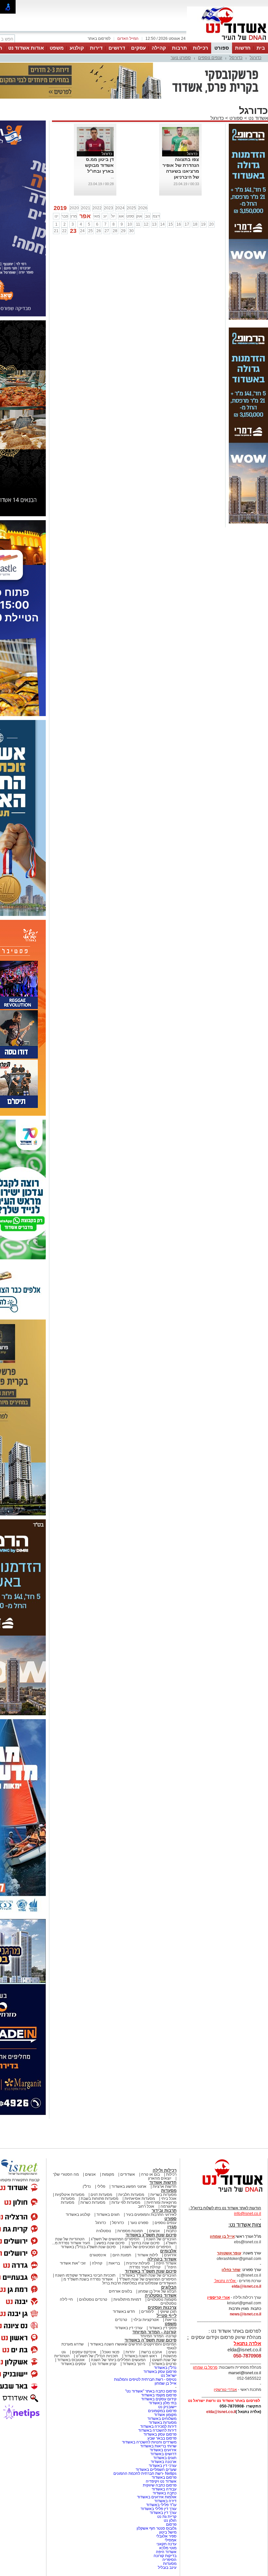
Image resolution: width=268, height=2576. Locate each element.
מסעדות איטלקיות (70, 2195)
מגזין (172, 2227)
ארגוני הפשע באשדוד (129, 2186)
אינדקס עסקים (84, 2352)
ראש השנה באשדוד (141, 2356)
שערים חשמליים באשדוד (156, 2470)
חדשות (243, 48)
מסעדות (169, 2191)
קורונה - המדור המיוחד (154, 2332)
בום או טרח (151, 2174)
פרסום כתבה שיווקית (159, 2485)
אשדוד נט (258, 118)
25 (91, 231)
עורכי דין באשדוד (129, 2328)
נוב (148, 216)
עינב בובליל (167, 2568)
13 (154, 224)
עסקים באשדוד (73, 2364)
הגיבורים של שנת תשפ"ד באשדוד (149, 2275)
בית (261, 48)
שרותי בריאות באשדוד (158, 2446)
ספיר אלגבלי (166, 2536)
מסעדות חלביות (131, 2195)
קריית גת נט (167, 2517)
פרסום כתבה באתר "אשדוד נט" (151, 2391)
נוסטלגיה (104, 2231)
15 (171, 224)
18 (195, 224)
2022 (97, 208)
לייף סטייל (167, 2316)
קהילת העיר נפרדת (145, 2267)
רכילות (201, 48)
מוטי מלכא (168, 2548)
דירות (96, 48)
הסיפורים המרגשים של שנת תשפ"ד (147, 2279)
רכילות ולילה (165, 2170)
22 (64, 231)
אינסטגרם (98, 2255)
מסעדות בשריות (163, 2195)
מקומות (108, 2174)
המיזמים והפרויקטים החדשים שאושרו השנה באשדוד (133, 2344)
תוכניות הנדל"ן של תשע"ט (97, 2356)
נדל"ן (87, 2186)
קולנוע (77, 48)
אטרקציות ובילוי (146, 2320)
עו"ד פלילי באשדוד (161, 2505)
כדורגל (256, 58)
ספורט (222, 48)
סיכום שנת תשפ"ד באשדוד (151, 2271)
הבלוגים (169, 2287)
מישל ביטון (168, 2532)
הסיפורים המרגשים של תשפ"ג (115, 2239)
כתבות (171, 2231)
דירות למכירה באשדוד (158, 2426)
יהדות (130, 2352)
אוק (139, 216)
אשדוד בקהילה (162, 2259)
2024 (120, 208)
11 (138, 224)
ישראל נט (169, 2376)
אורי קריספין (218, 2297)
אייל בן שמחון (166, 2383)
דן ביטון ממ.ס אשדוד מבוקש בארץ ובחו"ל (99, 165)
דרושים (117, 48)
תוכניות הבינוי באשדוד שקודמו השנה (85, 2275)
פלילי (101, 2186)
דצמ (156, 216)
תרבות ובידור (164, 2210)
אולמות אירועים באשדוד (157, 2497)
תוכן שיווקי (168, 2312)
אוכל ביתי (168, 2199)
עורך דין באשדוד (163, 2513)
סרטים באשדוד (164, 2364)
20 (211, 224)
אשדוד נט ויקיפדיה (161, 2481)
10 (130, 224)
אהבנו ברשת (152, 2352)
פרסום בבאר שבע (162, 2438)
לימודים (147, 2312)
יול (113, 216)
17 (187, 224)
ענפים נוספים (210, 58)
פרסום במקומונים (162, 2411)
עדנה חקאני (167, 2544)
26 (99, 231)
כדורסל (236, 58)
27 (107, 231)
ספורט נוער (181, 58)
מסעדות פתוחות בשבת (100, 2199)
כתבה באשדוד (164, 2493)
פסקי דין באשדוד (163, 2328)
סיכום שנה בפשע (110, 2243)
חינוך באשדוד (134, 2364)
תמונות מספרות (130, 2231)
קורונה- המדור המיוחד (158, 2336)
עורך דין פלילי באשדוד (158, 2509)
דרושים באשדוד (163, 2454)
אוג (121, 216)
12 (146, 224)
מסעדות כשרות (93, 2202)
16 (179, 224)
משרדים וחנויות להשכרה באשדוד (149, 2442)
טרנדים (121, 2320)
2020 (74, 208)
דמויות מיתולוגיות (127, 2299)
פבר (65, 216)
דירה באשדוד (165, 2501)
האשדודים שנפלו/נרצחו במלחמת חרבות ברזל (139, 2283)
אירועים (170, 2255)
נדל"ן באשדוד (165, 2368)
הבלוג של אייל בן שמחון (157, 2291)
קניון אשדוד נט (104, 2364)
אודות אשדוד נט (26, 48)
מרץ (74, 216)
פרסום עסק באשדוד (159, 2372)
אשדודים (128, 2174)
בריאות (114, 2263)
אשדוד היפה (166, 2263)
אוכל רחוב (146, 2206)
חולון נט (170, 2520)
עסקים (138, 48)
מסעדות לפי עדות (126, 2202)
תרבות (179, 48)
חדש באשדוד (124, 2312)
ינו (56, 216)
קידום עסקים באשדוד (159, 2399)
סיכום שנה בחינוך (145, 2243)
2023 (109, 208)
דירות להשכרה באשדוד (157, 2430)
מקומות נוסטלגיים (161, 2299)
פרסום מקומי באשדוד (159, 2395)
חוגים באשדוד (108, 2215)
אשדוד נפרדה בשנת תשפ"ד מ (88, 2279)
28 (115, 231)
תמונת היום (122, 2255)
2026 (143, 208)
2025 (131, 208)
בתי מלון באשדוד (163, 2403)
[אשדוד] (227, 42)
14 (162, 224)
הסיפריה (169, 2560)
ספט (130, 216)
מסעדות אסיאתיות (140, 2199)
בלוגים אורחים (120, 2291)
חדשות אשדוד (163, 2182)
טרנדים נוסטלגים (93, 2299)
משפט (57, 48)
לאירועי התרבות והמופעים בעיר (151, 2215)
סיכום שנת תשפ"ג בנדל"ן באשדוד (88, 2247)
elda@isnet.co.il (246, 2286)
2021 (86, 208)
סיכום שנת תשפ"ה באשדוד (151, 2340)
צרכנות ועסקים (162, 2307)
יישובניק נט (167, 2407)
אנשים (90, 2174)
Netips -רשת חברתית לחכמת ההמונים (145, 2473)
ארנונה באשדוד (164, 2462)
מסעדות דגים (101, 2195)
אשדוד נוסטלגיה (161, 2295)
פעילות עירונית (138, 2263)
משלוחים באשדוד (162, 2419)
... (112, 177)
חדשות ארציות (165, 2186)
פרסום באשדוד (164, 2477)
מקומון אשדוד (165, 2415)
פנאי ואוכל (111, 2352)
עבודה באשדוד (164, 2489)
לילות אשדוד (148, 2255)
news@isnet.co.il (245, 2314)
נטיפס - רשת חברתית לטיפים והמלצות (145, 2379)
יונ (105, 216)
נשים (172, 2352)
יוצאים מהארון (160, 2178)
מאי (97, 216)
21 (56, 231)
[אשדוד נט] (224, 2194)
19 (203, 224)
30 (131, 231)
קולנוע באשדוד (78, 2215)
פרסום (171, 2524)
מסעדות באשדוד (163, 2423)
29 (123, 231)
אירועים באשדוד (163, 2450)
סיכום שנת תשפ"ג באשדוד (151, 2235)
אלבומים (168, 2251)
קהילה (159, 48)
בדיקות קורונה (165, 2556)
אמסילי (171, 2540)
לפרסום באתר (99, 39)
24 (82, 231)
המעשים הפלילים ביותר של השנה (118, 2360)
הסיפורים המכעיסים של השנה (147, 2247)
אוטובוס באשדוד (71, 2360)
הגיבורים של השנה (161, 2239)
